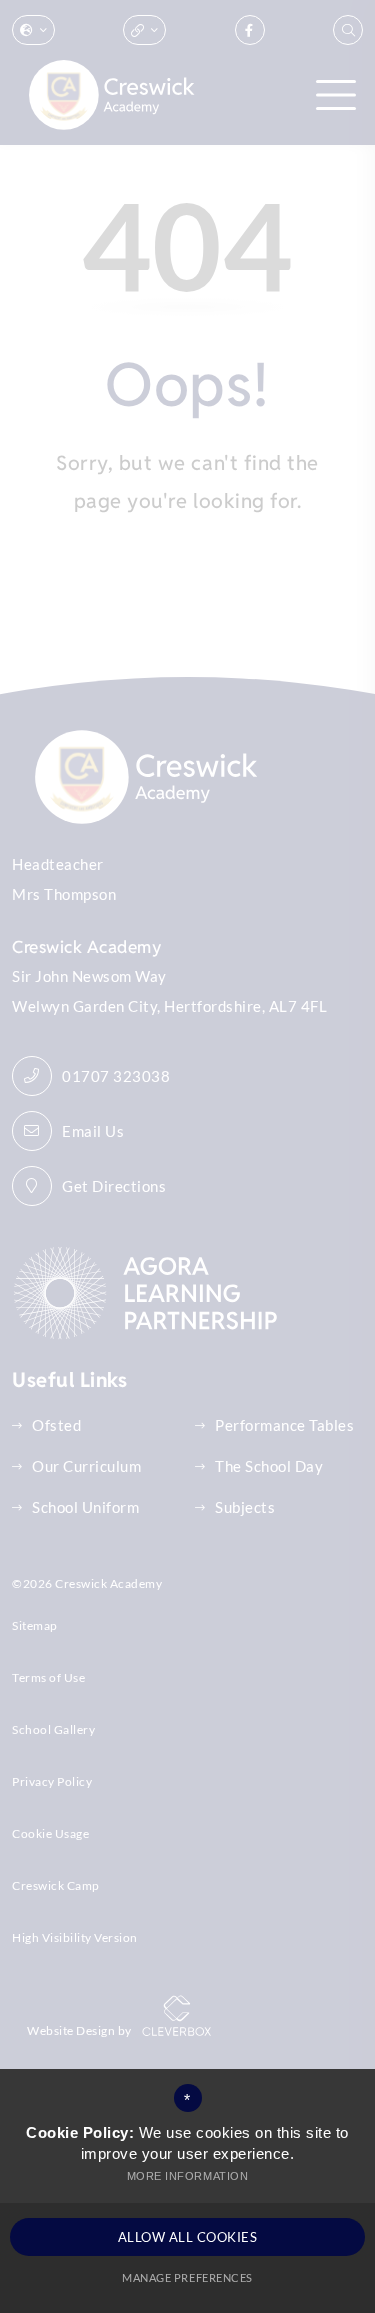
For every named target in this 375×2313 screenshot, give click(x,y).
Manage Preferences (187, 2277)
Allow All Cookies (188, 2237)
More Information (187, 2176)
